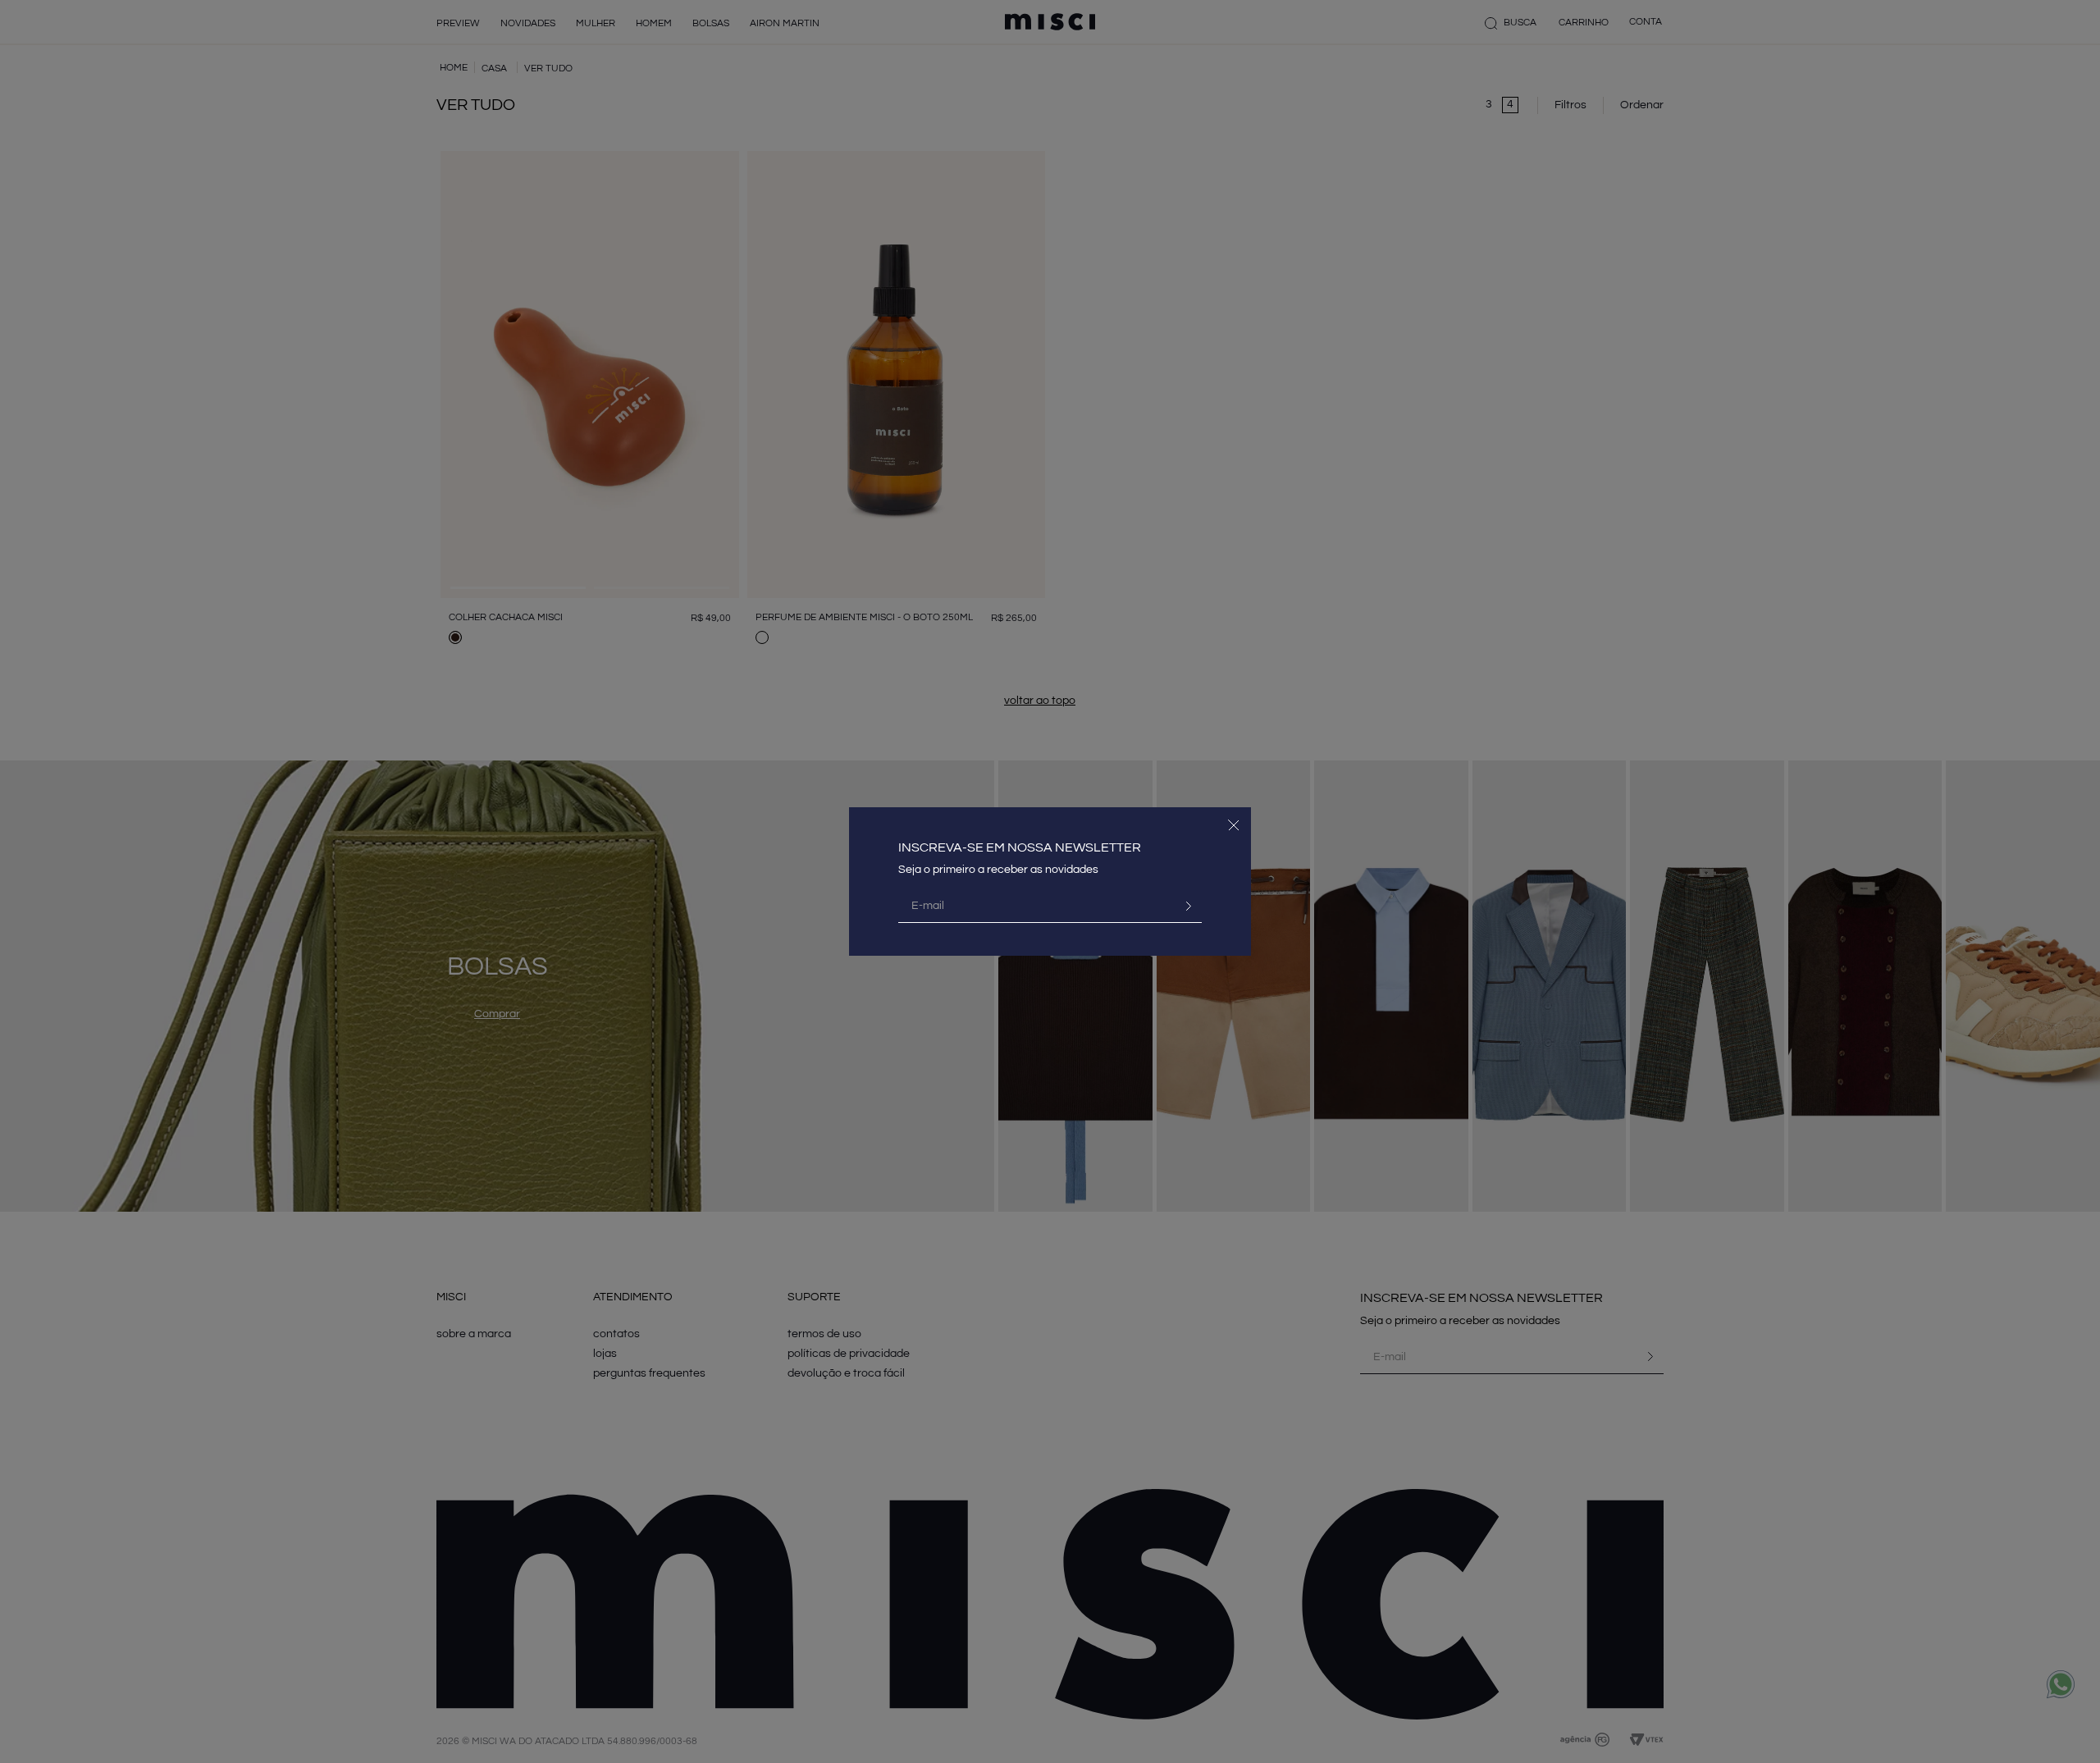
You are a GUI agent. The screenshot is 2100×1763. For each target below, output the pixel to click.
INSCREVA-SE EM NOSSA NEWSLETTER (1020, 847)
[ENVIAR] (1182, 906)
